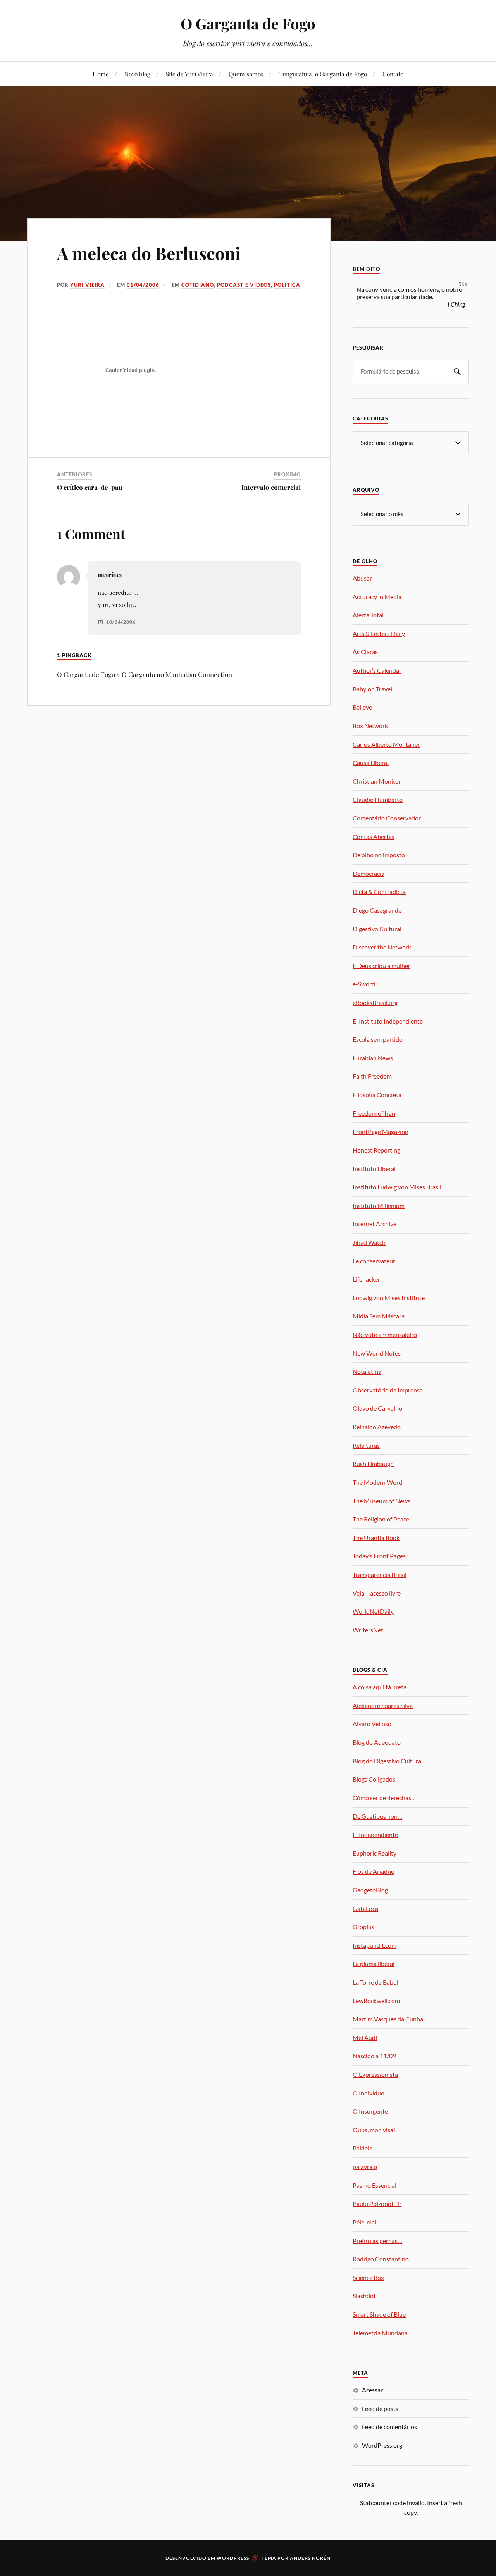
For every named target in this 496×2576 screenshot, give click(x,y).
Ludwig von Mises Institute (389, 1298)
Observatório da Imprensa (388, 1390)
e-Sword (364, 984)
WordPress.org (382, 2445)
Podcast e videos (244, 285)
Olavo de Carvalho (377, 1408)
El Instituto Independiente (388, 1021)
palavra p (365, 2167)
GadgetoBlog (370, 1890)
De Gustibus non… (377, 1816)
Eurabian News (373, 1058)
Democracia (369, 873)
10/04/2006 (121, 622)
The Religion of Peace (381, 1519)
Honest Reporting (376, 1150)
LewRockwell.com (376, 2001)
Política (287, 285)
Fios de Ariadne (373, 1871)
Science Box (368, 2277)
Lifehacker (366, 1279)
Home (101, 74)
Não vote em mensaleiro (385, 1335)
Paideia (363, 2148)
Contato (393, 74)
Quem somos (246, 74)
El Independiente (375, 1834)
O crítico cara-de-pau (90, 487)
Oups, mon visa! (374, 2130)
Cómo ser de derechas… (384, 1798)
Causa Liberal (371, 762)
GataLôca (365, 1908)
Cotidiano (198, 285)
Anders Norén (310, 2558)
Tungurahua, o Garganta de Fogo (323, 74)
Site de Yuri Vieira (189, 74)
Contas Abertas (374, 837)
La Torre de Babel (375, 1982)
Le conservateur (374, 1261)
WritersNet (368, 1630)
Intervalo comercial (271, 487)
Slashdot (364, 2296)
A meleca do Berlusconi (149, 253)
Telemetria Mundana (380, 2333)
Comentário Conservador (387, 818)
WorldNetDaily (373, 1611)
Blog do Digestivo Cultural (388, 1761)
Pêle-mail (365, 2222)
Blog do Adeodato (377, 1742)
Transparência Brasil (380, 1574)
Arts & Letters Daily (379, 633)
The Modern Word (377, 1482)
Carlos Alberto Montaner (386, 744)
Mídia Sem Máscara (379, 1316)
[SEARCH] (457, 371)
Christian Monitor (377, 781)
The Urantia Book (376, 1538)
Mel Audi (365, 2038)
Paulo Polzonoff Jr (377, 2203)
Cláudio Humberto (378, 799)
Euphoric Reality (375, 1853)
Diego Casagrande (377, 910)
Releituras (366, 1445)
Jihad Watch (369, 1242)
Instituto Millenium (379, 1205)
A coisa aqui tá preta (380, 1687)
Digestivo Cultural (377, 929)
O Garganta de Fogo (248, 23)
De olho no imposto (379, 855)
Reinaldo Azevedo (377, 1427)
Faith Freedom (372, 1076)
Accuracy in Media (377, 597)
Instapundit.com (375, 1945)
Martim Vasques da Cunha (388, 2019)
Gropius (363, 1927)
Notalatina (367, 1371)
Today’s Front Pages (379, 1556)
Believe (362, 707)
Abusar (362, 578)
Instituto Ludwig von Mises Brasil (397, 1187)
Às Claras (365, 652)
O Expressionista (375, 2074)
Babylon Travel (372, 689)
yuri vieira (87, 285)
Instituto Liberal (374, 1169)
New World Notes (377, 1353)
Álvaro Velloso (372, 1724)
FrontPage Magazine (380, 1131)
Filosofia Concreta (377, 1095)
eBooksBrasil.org (375, 1002)
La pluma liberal (374, 1963)
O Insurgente (370, 2111)
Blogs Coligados (374, 1779)
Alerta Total (368, 615)
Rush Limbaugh (373, 1464)
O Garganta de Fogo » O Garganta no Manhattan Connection (145, 674)
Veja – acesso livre (377, 1593)
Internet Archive (375, 1224)
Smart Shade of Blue (379, 2314)
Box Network (370, 726)
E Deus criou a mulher (381, 966)
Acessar (372, 2390)
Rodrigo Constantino (381, 2259)
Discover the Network (382, 947)
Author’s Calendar (377, 670)
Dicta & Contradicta (379, 892)
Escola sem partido (378, 1039)
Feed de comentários (389, 2427)
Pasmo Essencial (375, 2185)
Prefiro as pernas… (377, 2241)
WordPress (233, 2558)
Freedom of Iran (374, 1113)
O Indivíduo (369, 2093)
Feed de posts (380, 2408)
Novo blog (137, 74)
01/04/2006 (143, 285)
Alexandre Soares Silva (383, 1705)
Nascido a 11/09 (374, 2056)
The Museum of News (381, 1501)
